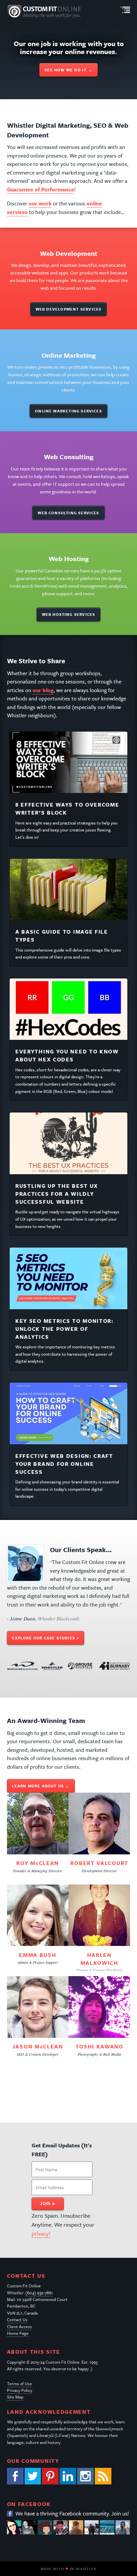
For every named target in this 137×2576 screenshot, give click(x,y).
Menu (125, 10)
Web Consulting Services (68, 513)
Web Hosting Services (69, 614)
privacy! (41, 2233)
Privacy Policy (20, 2390)
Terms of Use (19, 2384)
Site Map (15, 2397)
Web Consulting (69, 457)
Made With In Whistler (68, 2569)
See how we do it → (68, 70)
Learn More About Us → (41, 1786)
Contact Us (17, 2320)
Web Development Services (69, 309)
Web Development (69, 253)
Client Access (19, 2326)
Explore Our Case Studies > (45, 1638)
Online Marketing (69, 355)
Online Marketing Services (68, 411)
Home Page (18, 2333)
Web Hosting (69, 559)
